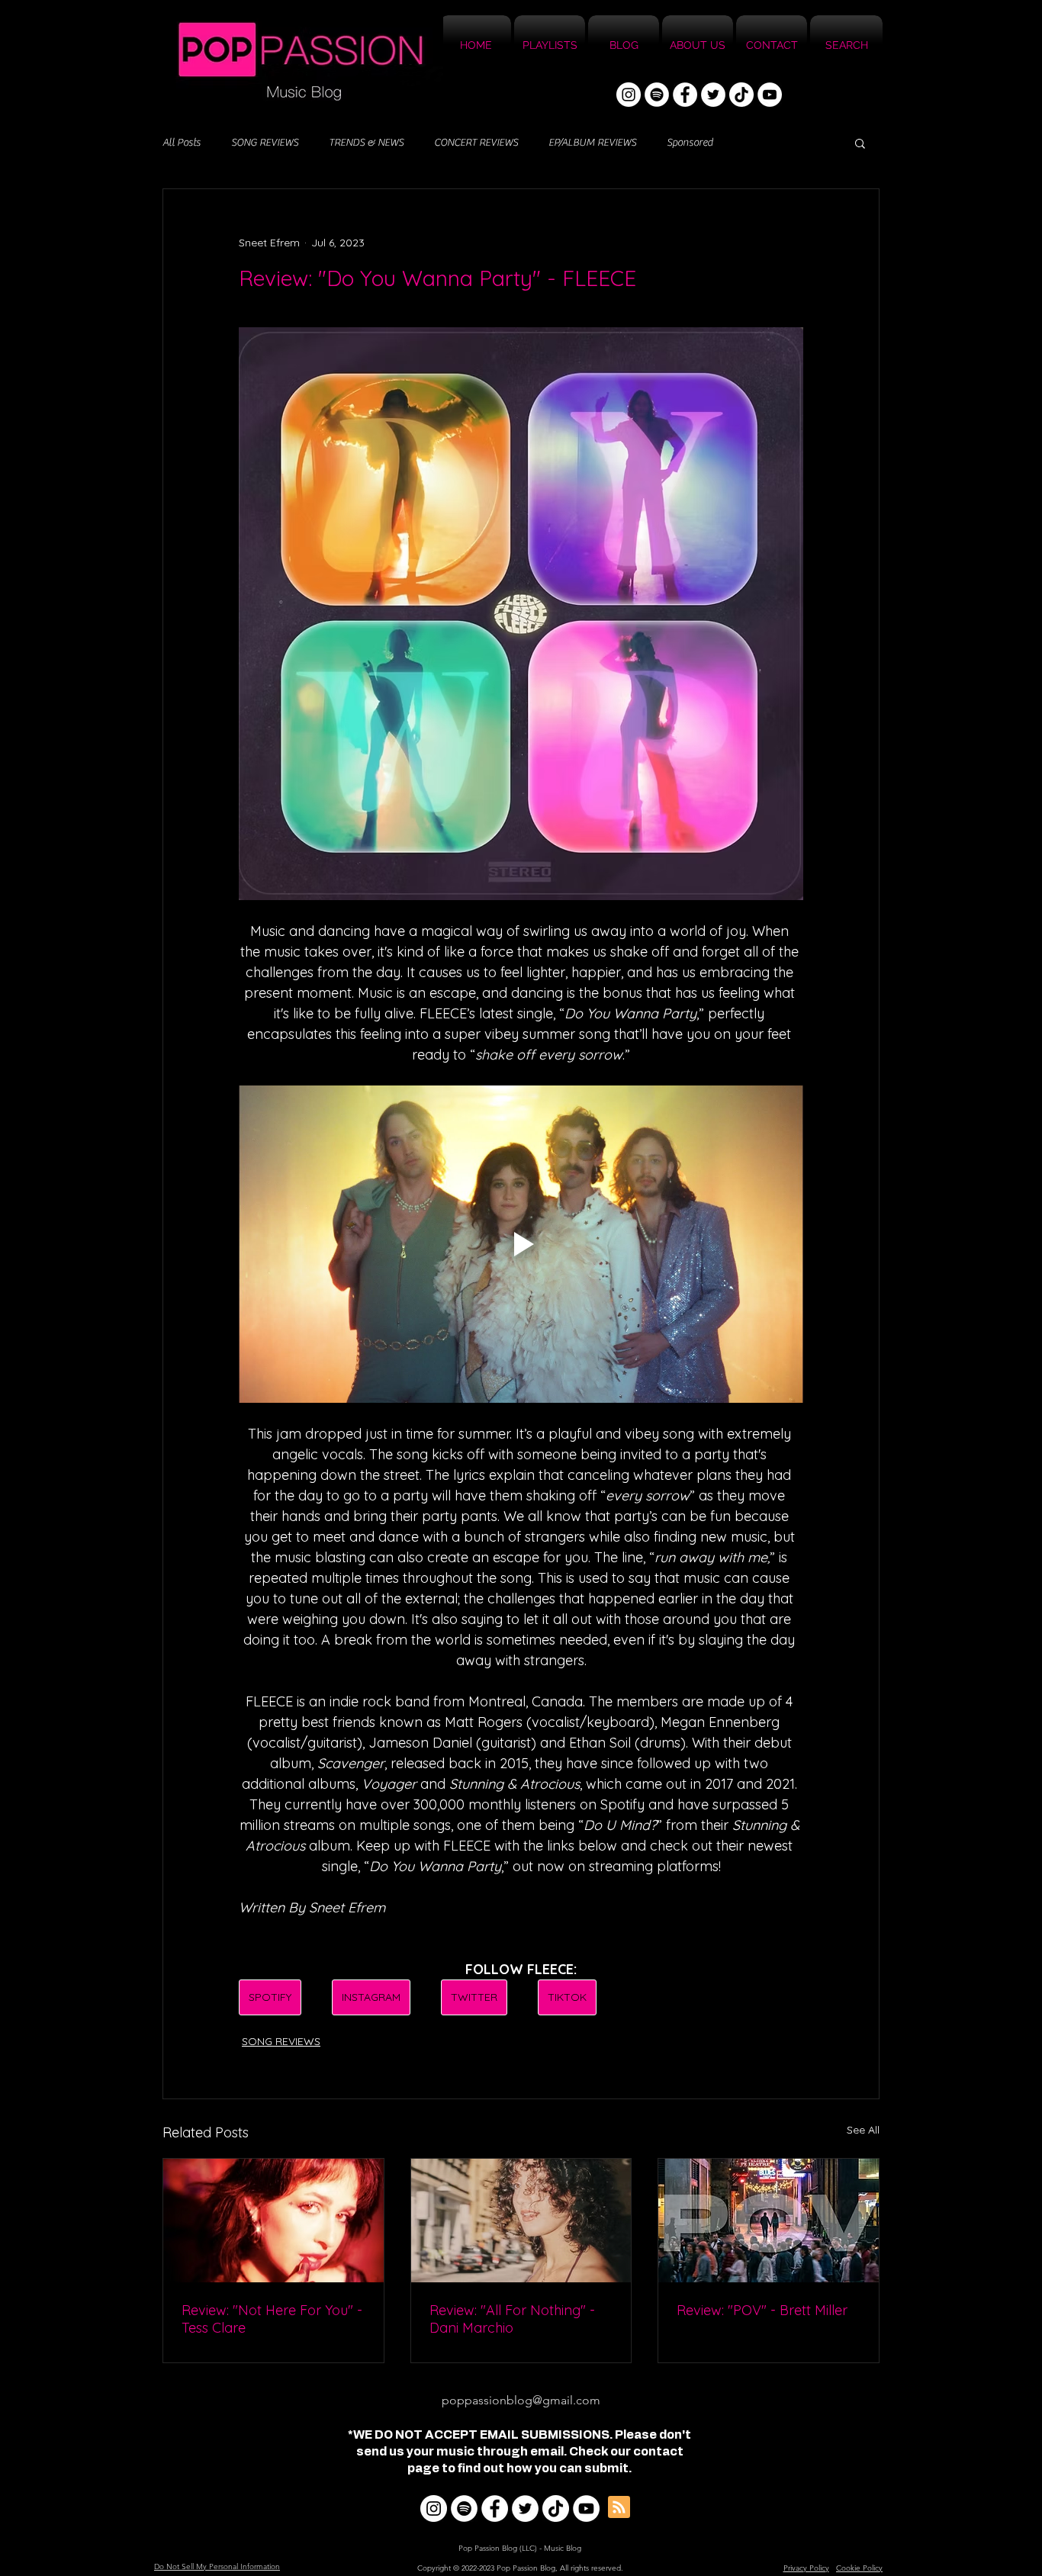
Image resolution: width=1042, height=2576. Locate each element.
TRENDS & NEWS (366, 143)
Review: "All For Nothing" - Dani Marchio (512, 2319)
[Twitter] (713, 95)
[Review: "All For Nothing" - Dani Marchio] (521, 2221)
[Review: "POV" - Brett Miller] (769, 2221)
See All (863, 2130)
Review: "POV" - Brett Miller (762, 2310)
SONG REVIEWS (265, 143)
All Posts (182, 143)
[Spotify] (657, 95)
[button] (860, 143)
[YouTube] (770, 95)
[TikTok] (741, 95)
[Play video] (521, 1244)
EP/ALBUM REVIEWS (592, 143)
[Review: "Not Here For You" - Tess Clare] (273, 2221)
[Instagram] (629, 95)
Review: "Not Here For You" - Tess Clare (272, 2319)
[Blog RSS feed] (619, 2508)
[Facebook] (685, 95)
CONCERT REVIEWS (476, 143)
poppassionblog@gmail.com (521, 2400)
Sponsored (690, 143)
